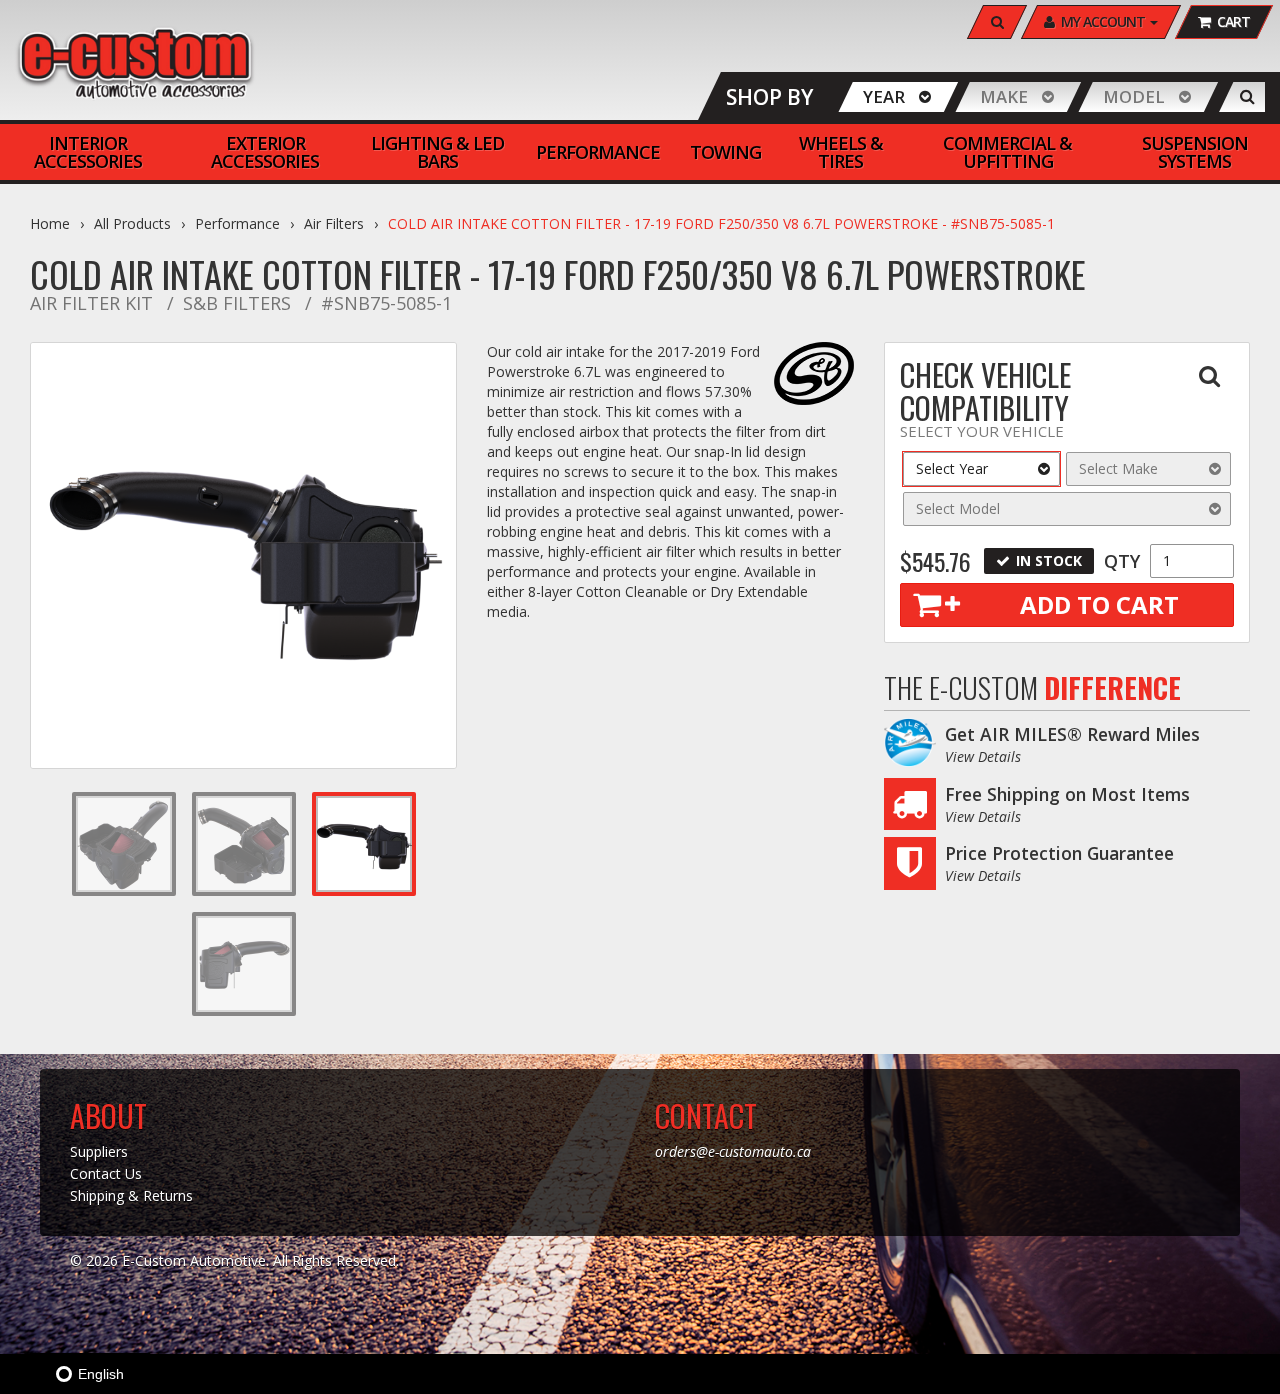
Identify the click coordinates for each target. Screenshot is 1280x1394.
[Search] (1247, 97)
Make (1004, 96)
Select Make (1118, 468)
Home (50, 223)
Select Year (952, 468)
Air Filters (334, 223)
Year (884, 96)
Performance (237, 223)
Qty (1122, 561)
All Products (132, 223)
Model (1134, 96)
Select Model (958, 508)
